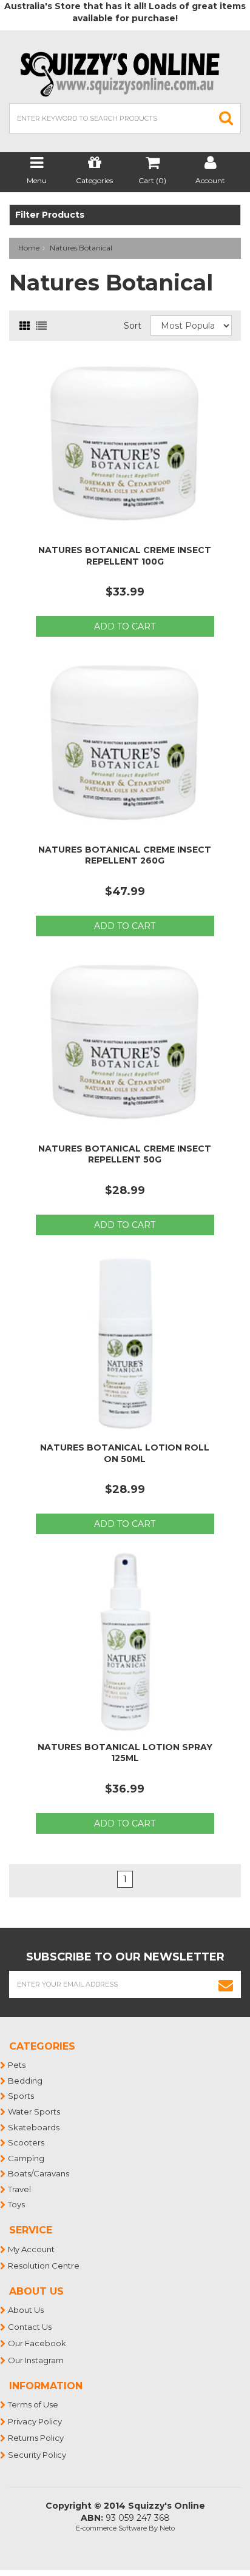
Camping (27, 2158)
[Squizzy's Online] (125, 73)
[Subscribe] (226, 1984)
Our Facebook (38, 2343)
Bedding (26, 2081)
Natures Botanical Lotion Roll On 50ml (125, 1453)
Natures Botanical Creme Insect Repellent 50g (125, 1154)
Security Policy (38, 2455)
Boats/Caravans (39, 2173)
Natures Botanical (81, 248)
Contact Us (30, 2327)
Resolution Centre (44, 2266)
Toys (17, 2204)
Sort (133, 326)
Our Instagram (36, 2360)
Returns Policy (36, 2438)
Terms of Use (34, 2404)
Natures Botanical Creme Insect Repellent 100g (125, 555)
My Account (32, 2249)
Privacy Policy (35, 2421)
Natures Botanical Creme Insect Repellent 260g (125, 855)
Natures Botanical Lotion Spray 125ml (125, 1753)
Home (29, 248)
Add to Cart (125, 626)
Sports (22, 2096)
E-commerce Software (111, 2528)
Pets (17, 2065)
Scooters (27, 2142)
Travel (20, 2189)
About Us (26, 2310)
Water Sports (35, 2111)
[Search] (226, 118)
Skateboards (34, 2127)
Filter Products (50, 215)
